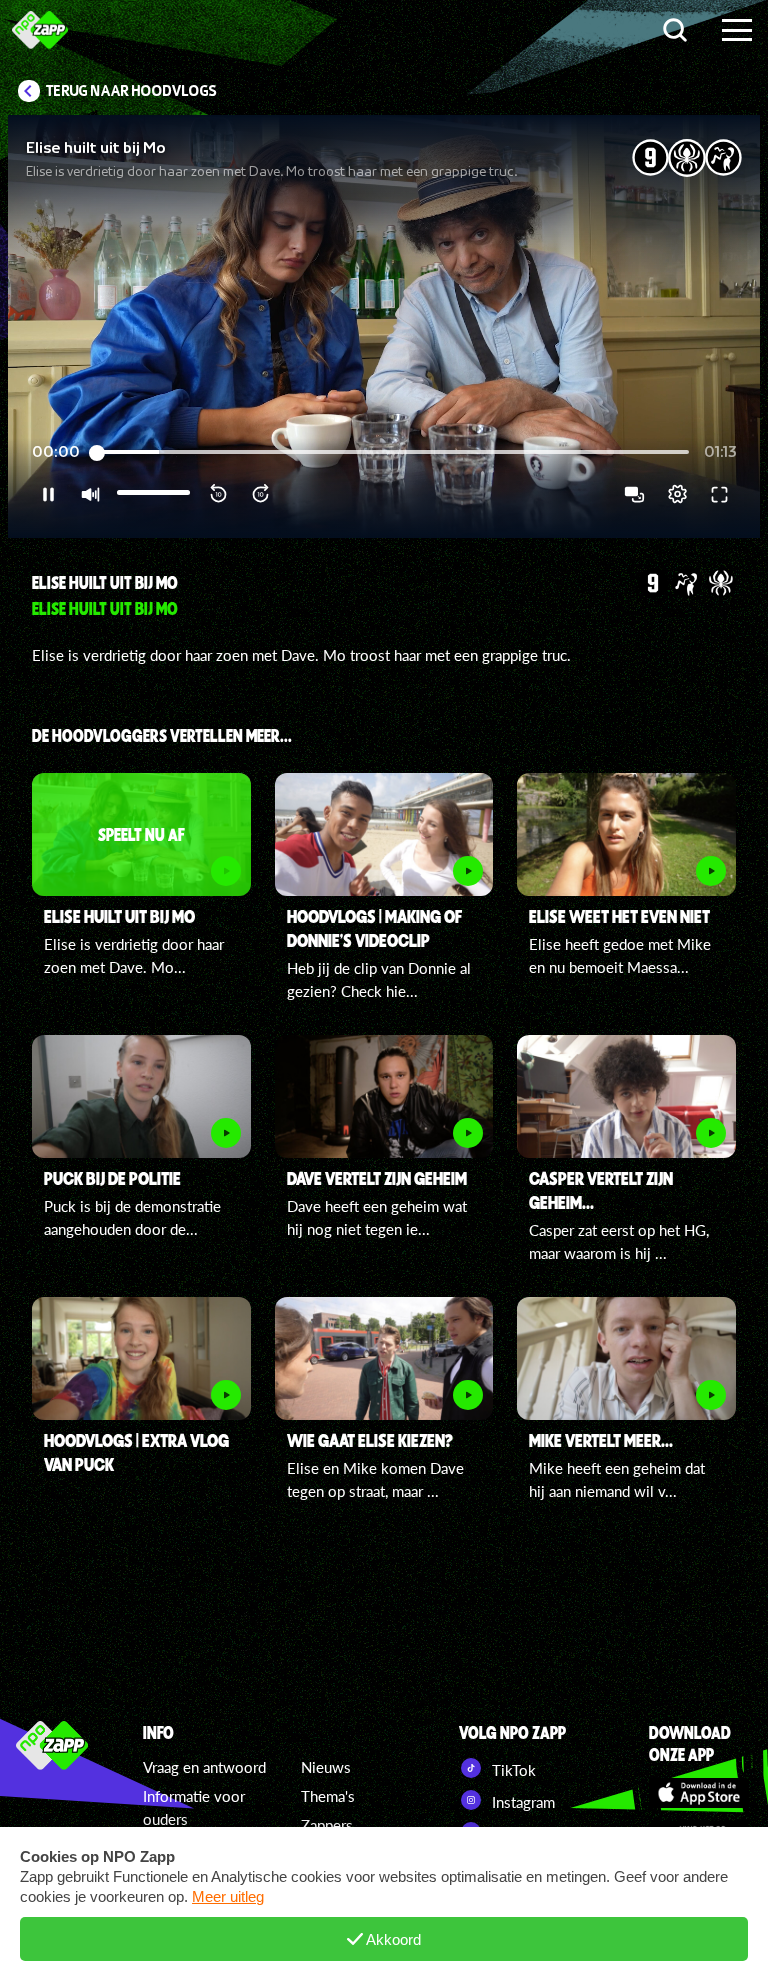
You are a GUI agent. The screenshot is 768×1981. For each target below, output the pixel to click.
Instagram (521, 1802)
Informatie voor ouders (194, 1807)
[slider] (392, 452)
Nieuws (326, 1767)
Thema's (328, 1796)
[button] (384, 326)
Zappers (327, 1825)
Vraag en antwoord (204, 1767)
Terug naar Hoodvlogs (131, 91)
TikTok (512, 1770)
